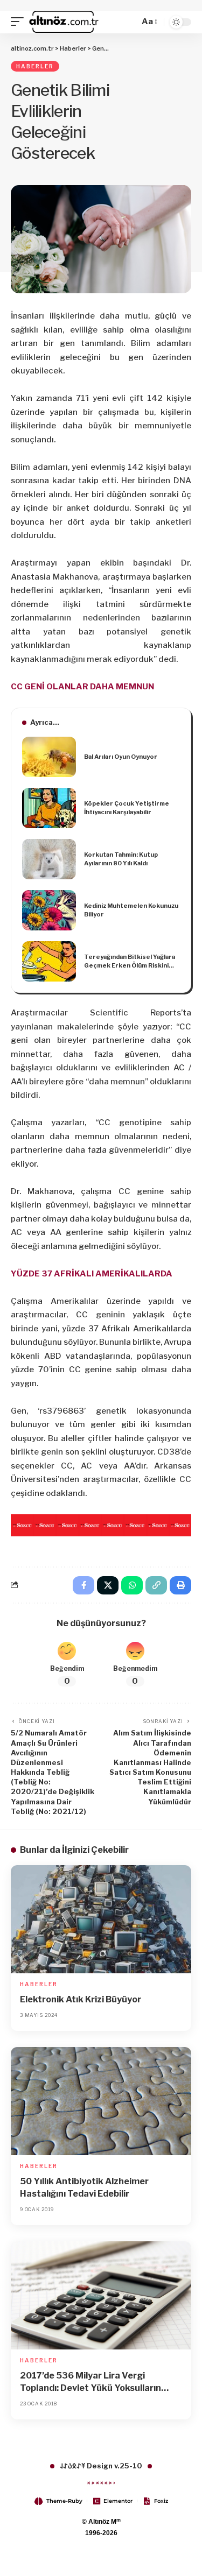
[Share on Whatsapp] (132, 1585)
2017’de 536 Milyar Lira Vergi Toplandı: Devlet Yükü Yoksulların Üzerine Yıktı (90, 2382)
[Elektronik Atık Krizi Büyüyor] (101, 1919)
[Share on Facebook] (83, 1585)
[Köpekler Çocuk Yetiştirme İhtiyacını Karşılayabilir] (49, 808)
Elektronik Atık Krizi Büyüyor (81, 1999)
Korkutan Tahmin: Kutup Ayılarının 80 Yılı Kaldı (121, 859)
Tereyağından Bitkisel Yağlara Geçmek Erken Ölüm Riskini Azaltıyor (130, 962)
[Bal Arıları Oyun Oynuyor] (49, 757)
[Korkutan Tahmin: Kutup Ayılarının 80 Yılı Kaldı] (49, 859)
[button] (20, 22)
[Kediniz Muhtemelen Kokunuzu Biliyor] (49, 910)
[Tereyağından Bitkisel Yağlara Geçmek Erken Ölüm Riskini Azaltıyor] (49, 961)
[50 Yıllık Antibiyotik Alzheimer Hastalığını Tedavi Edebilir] (101, 2101)
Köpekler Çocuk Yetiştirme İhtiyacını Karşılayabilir (127, 808)
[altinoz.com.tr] (64, 22)
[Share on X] (108, 1585)
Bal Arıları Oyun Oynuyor (121, 757)
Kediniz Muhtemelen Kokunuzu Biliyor (131, 910)
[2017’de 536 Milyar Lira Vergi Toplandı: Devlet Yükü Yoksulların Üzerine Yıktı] (101, 2295)
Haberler (35, 66)
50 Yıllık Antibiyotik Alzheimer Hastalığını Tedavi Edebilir (84, 2187)
